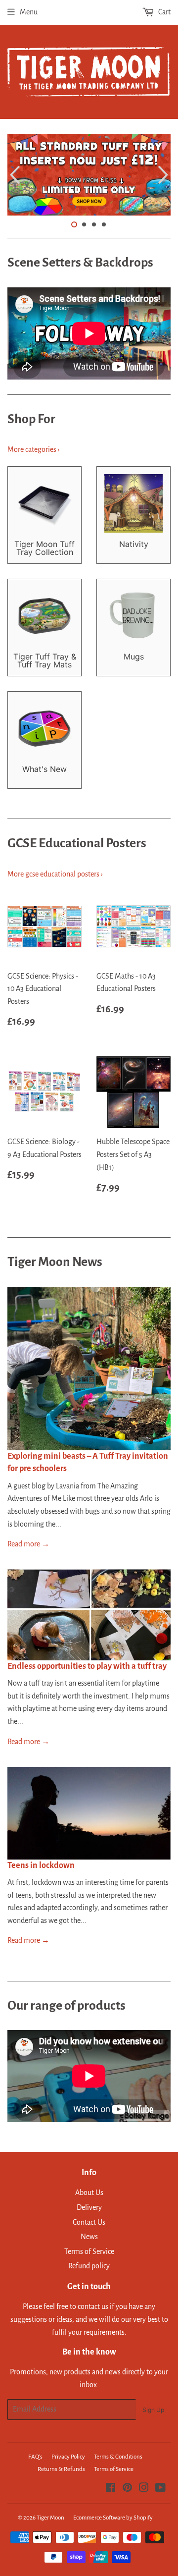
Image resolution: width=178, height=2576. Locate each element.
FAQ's (35, 2457)
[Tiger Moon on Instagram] (144, 2489)
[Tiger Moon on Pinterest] (127, 2489)
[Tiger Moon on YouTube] (160, 2489)
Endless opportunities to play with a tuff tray (87, 1666)
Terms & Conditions (118, 2457)
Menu (29, 12)
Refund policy (89, 2266)
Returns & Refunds (61, 2469)
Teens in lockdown (41, 1865)
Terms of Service (89, 2251)
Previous (14, 175)
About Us (89, 2192)
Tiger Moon (50, 2518)
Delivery (89, 2207)
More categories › (34, 449)
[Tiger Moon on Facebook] (111, 2489)
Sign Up (153, 2410)
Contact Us (89, 2222)
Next (164, 175)
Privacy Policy (68, 2457)
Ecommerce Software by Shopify (113, 2518)
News (89, 2237)
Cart (164, 12)
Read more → (28, 1544)
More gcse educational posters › (55, 874)
